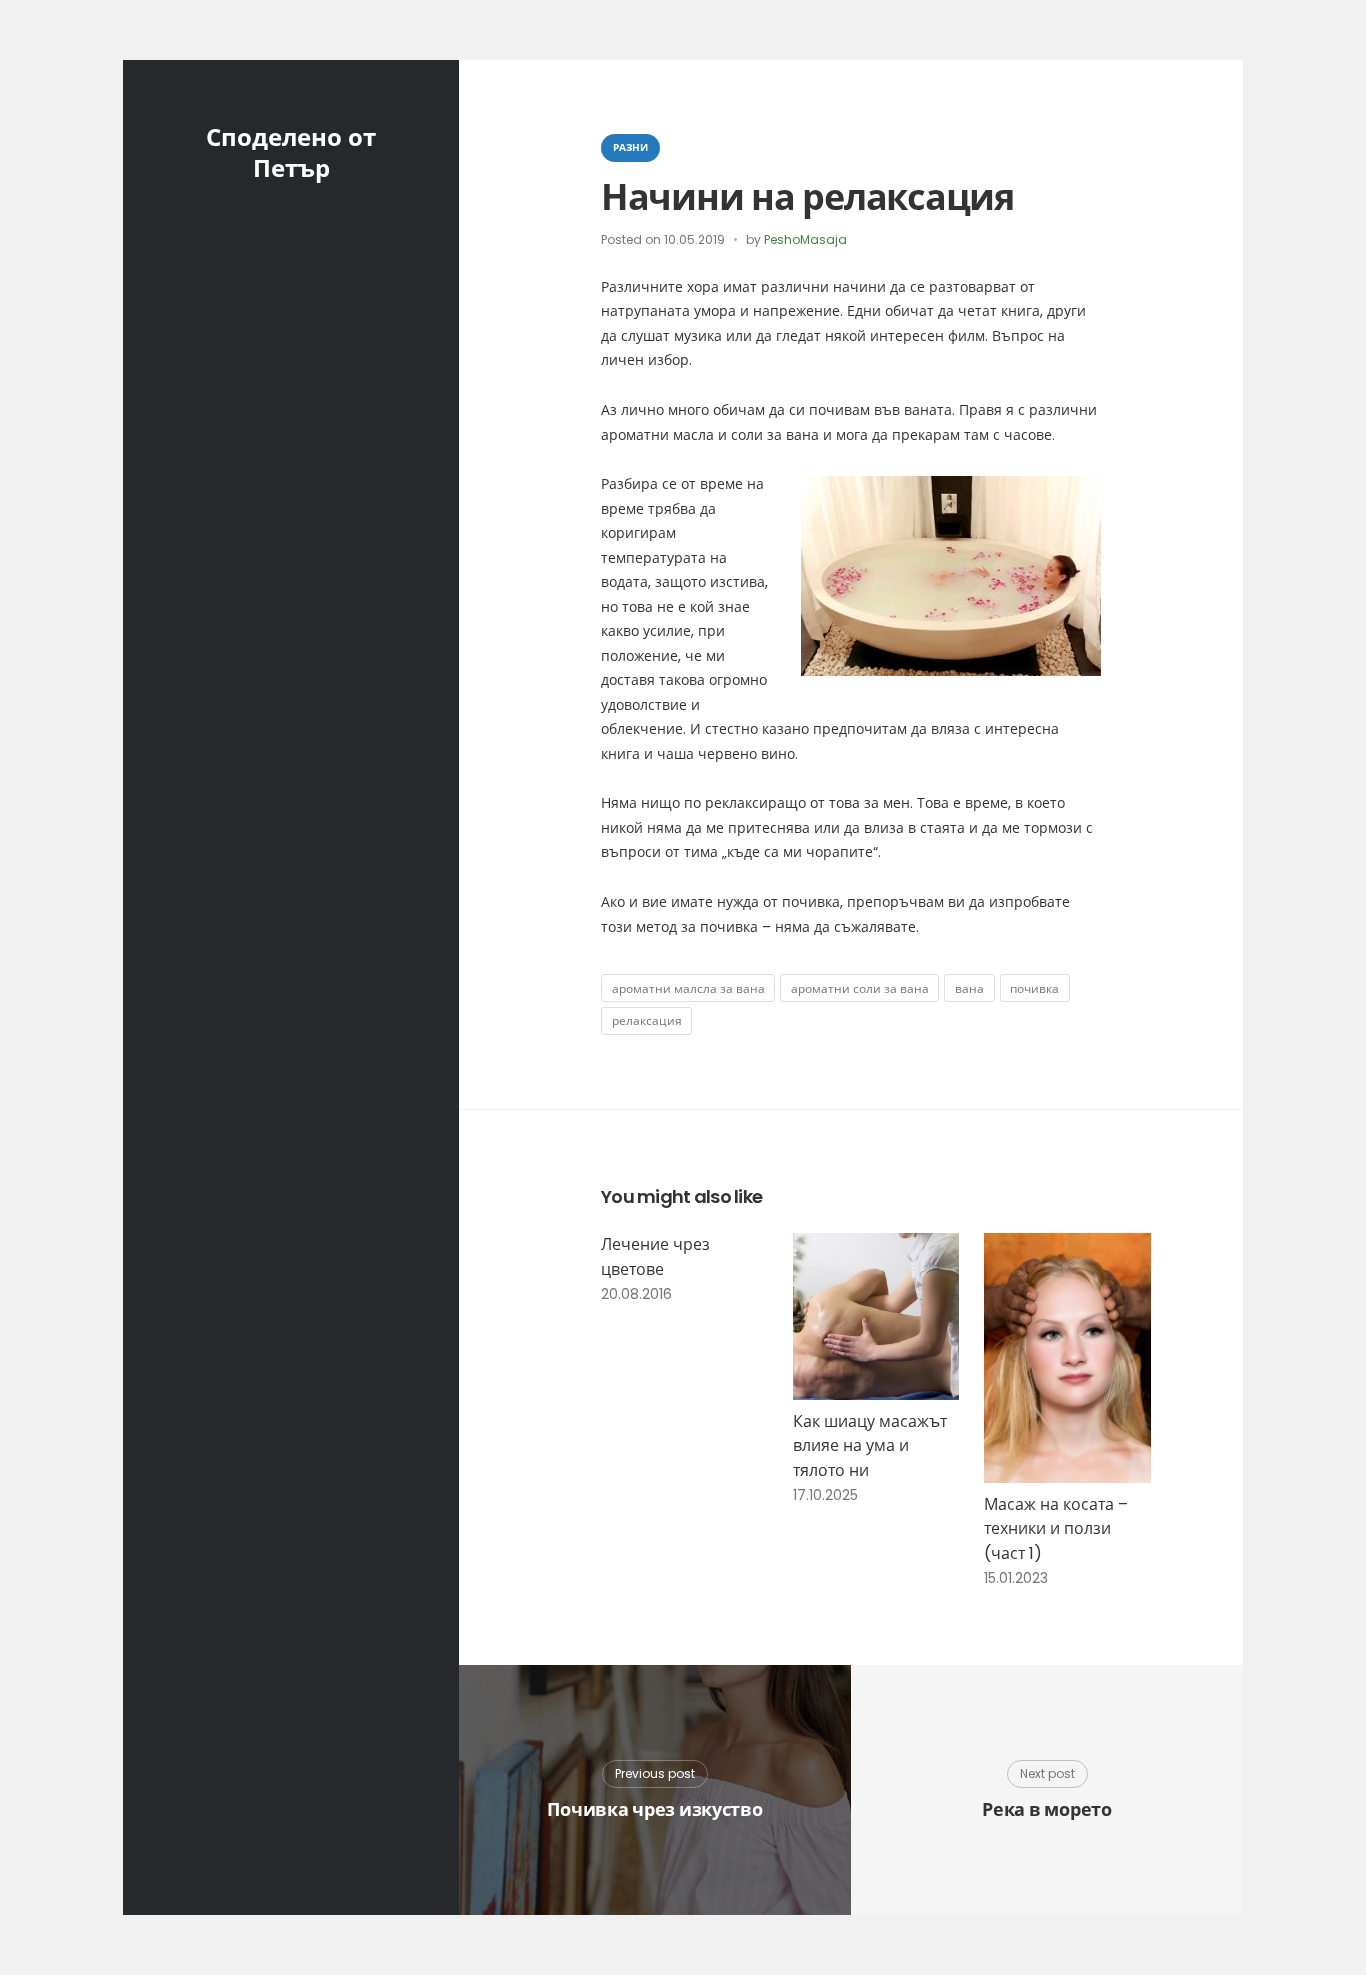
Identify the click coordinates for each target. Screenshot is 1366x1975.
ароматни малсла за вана (688, 988)
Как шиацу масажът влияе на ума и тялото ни (870, 1446)
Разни (630, 147)
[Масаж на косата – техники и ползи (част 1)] (1067, 1358)
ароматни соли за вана (860, 988)
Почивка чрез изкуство (654, 1809)
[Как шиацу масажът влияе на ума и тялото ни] (876, 1316)
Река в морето (1047, 1809)
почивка (1034, 988)
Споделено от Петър (291, 153)
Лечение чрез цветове (655, 1257)
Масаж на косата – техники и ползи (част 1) (1056, 1529)
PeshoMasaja (805, 239)
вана (969, 988)
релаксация (647, 1020)
